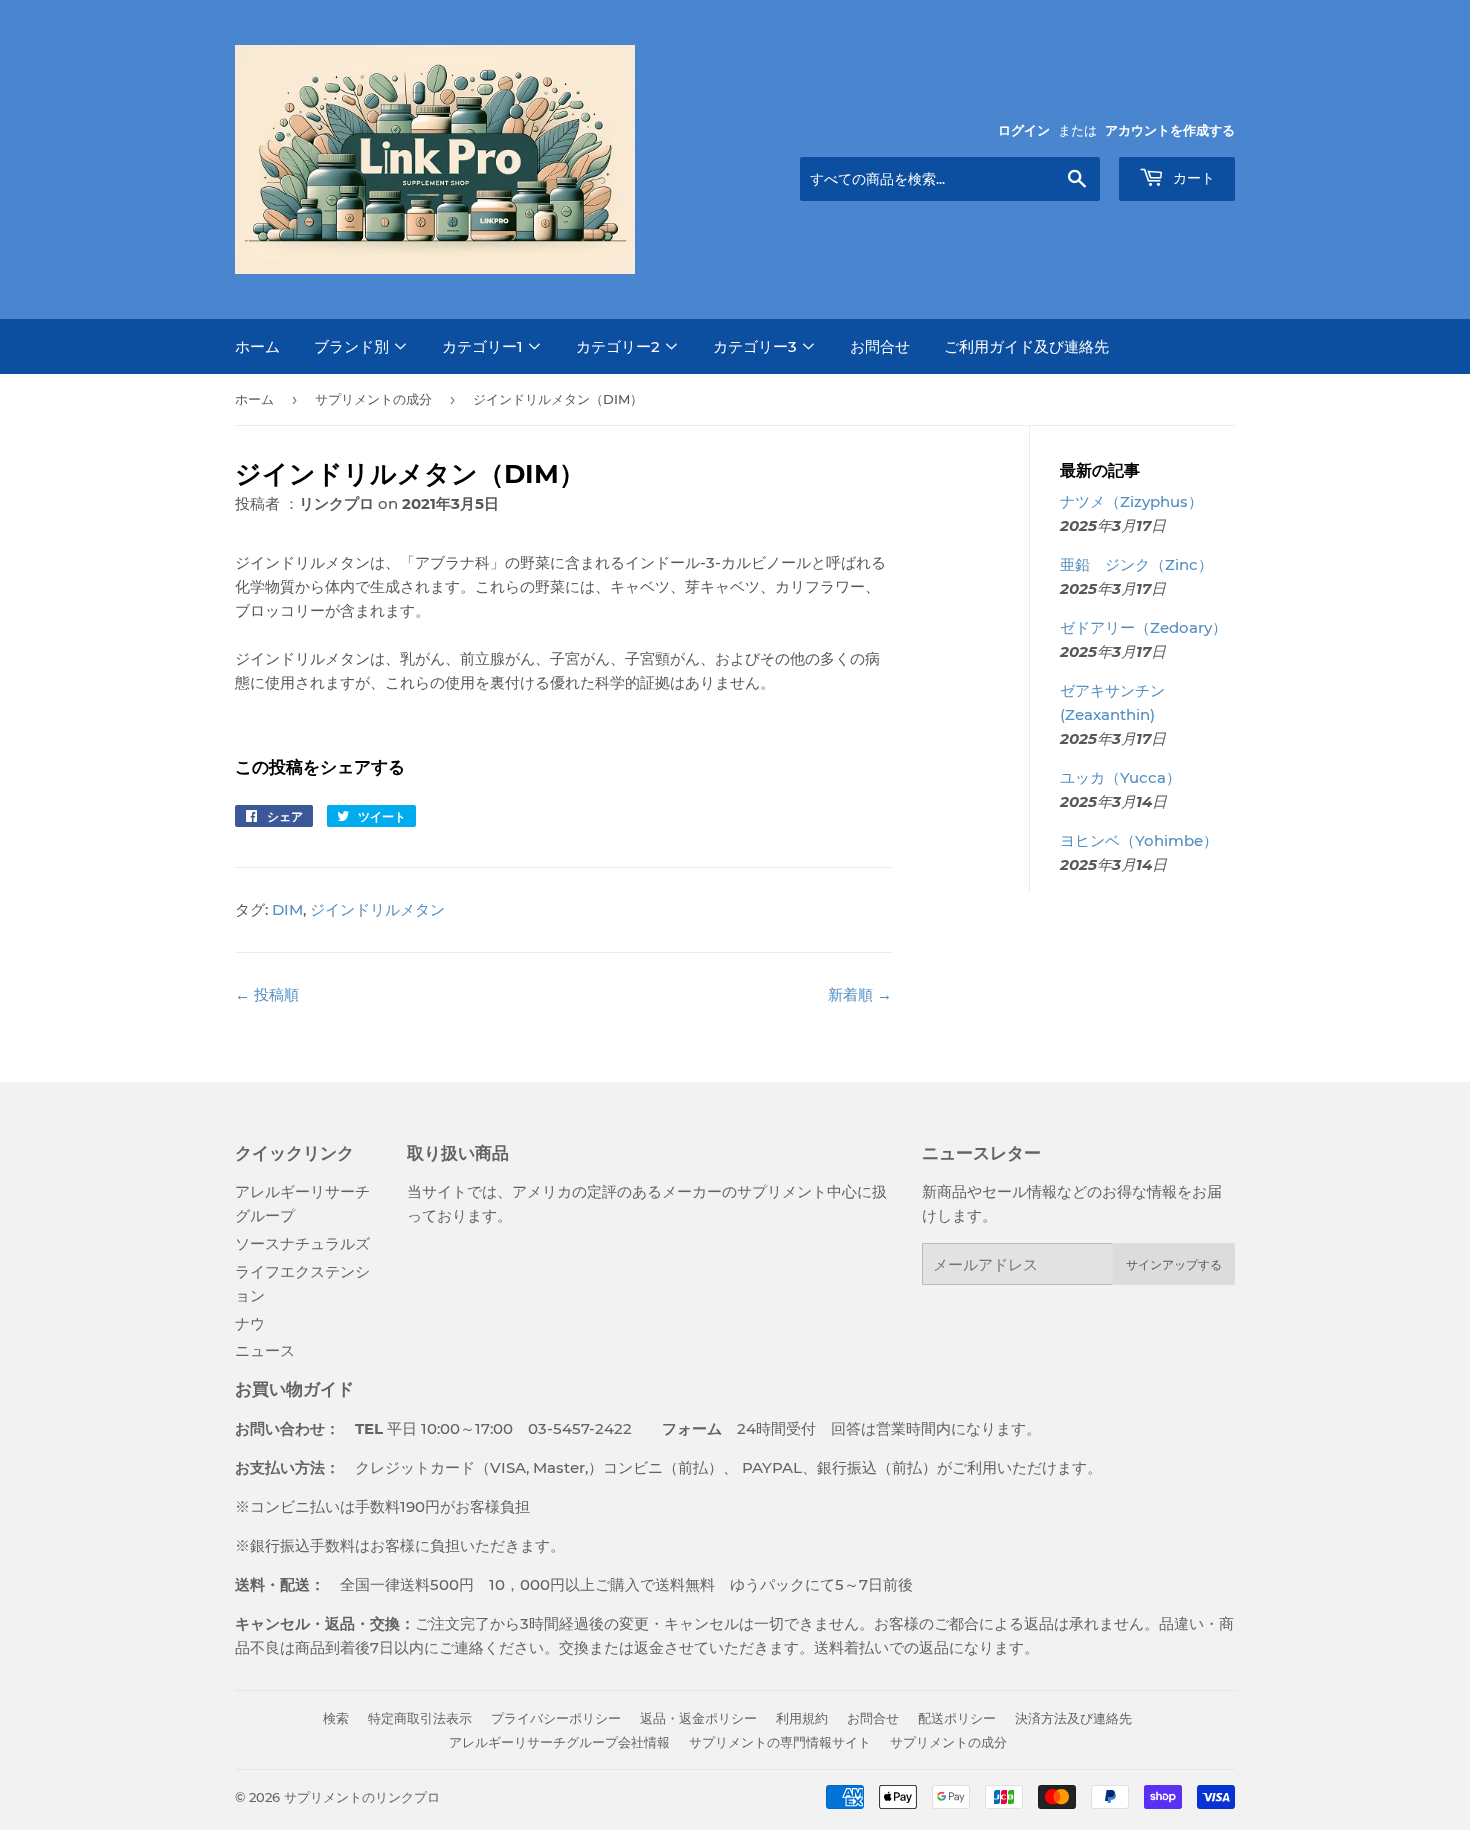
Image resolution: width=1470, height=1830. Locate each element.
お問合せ (880, 346)
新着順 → (860, 994)
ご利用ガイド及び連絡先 (1026, 346)
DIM (287, 909)
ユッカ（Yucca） (1120, 777)
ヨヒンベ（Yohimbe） (1139, 840)
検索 (336, 1718)
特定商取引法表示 (420, 1718)
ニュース (265, 1350)
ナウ (250, 1323)
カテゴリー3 (757, 346)
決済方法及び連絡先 (1073, 1718)
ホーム (257, 346)
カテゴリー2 (620, 346)
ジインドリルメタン (377, 909)
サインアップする (1174, 1264)
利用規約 (802, 1718)
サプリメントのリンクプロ (362, 1797)
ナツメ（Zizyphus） (1131, 501)
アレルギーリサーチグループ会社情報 (559, 1742)
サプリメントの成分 (373, 399)
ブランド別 (353, 346)
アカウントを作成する (1170, 130)
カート (1192, 178)
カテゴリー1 (484, 346)
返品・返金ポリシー (698, 1718)
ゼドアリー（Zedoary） (1143, 627)
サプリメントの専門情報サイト (780, 1742)
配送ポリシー (957, 1718)
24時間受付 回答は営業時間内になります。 (836, 1428)
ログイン (1024, 130)
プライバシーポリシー (556, 1718)
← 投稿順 (267, 994)
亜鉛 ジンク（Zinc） (1136, 564)
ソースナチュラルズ (302, 1243)
